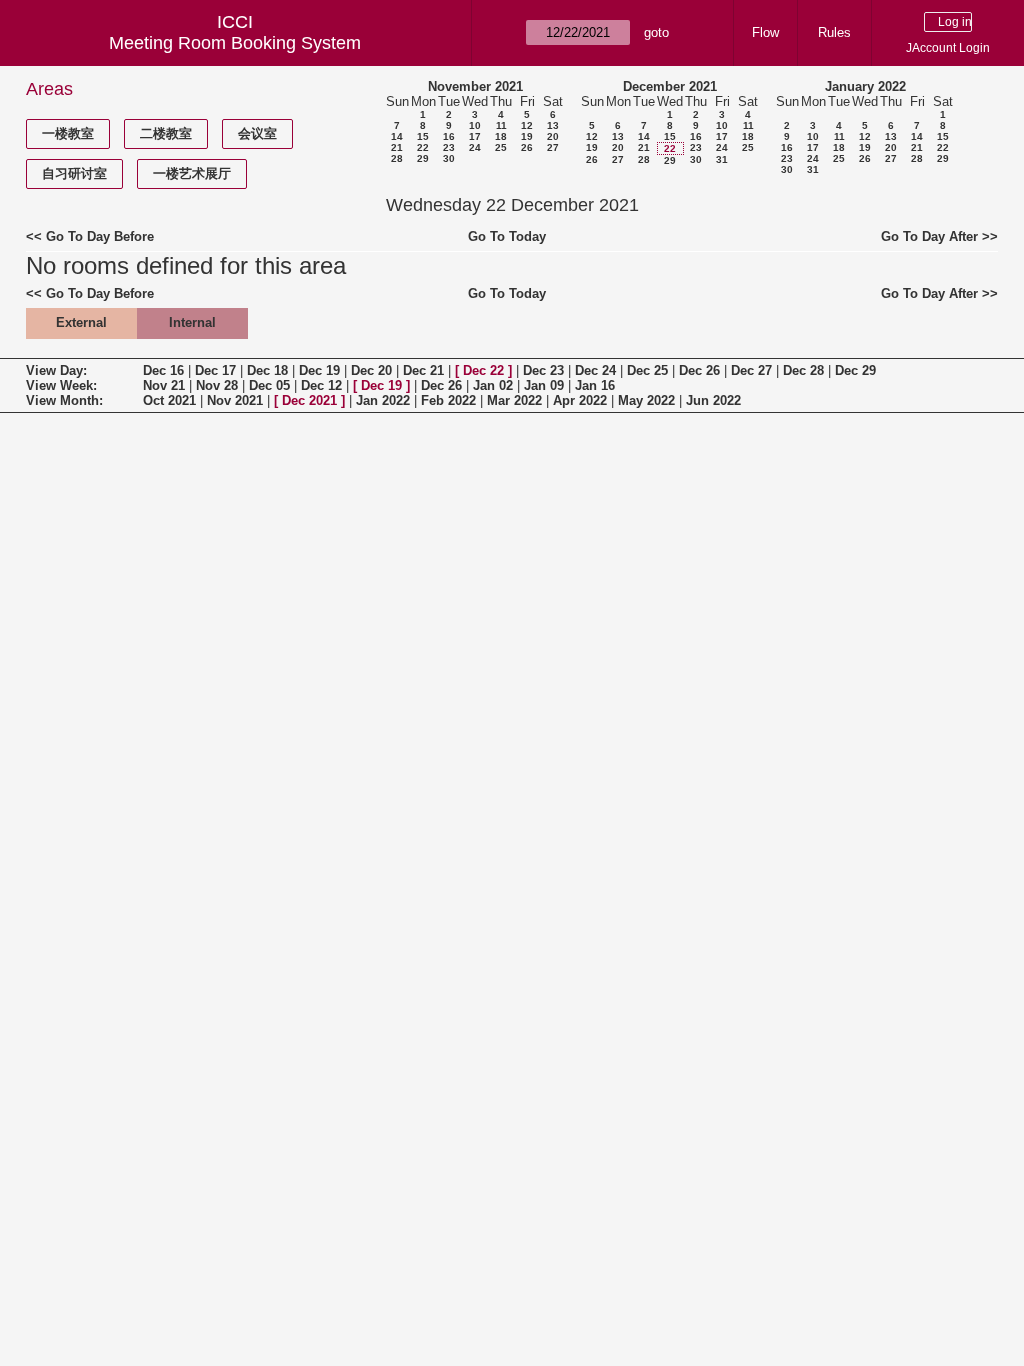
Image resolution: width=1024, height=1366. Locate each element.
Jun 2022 (713, 400)
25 (501, 147)
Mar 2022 (514, 400)
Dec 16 (163, 370)
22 (423, 147)
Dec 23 (543, 370)
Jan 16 (595, 385)
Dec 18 (267, 370)
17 (475, 136)
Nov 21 (164, 385)
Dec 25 (647, 370)
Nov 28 (217, 385)
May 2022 (646, 400)
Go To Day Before (100, 236)
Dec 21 (423, 370)
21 (397, 147)
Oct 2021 (169, 400)
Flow (765, 32)
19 (527, 136)
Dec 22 (483, 370)
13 (553, 125)
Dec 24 (595, 370)
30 (449, 158)
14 (397, 136)
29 (423, 158)
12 (527, 125)
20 (553, 136)
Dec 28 (803, 370)
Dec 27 (751, 370)
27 (553, 147)
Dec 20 (371, 370)
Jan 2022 (383, 400)
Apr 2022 (580, 400)
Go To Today (507, 236)
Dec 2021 (309, 400)
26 (527, 147)
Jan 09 (544, 385)
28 (397, 158)
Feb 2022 (448, 400)
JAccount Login (948, 48)
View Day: (56, 370)
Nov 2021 (235, 400)
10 (475, 125)
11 (501, 125)
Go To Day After (929, 236)
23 (449, 147)
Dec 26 (699, 370)
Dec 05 (269, 385)
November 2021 (475, 86)
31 (722, 159)
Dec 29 (855, 370)
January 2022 (865, 86)
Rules (834, 32)
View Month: (64, 400)
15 (423, 136)
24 (475, 147)
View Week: (61, 385)
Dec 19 (319, 370)
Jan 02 (493, 385)
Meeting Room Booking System (235, 43)
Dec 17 (215, 370)
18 (501, 136)
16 (449, 136)
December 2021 (670, 86)
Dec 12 (321, 385)
